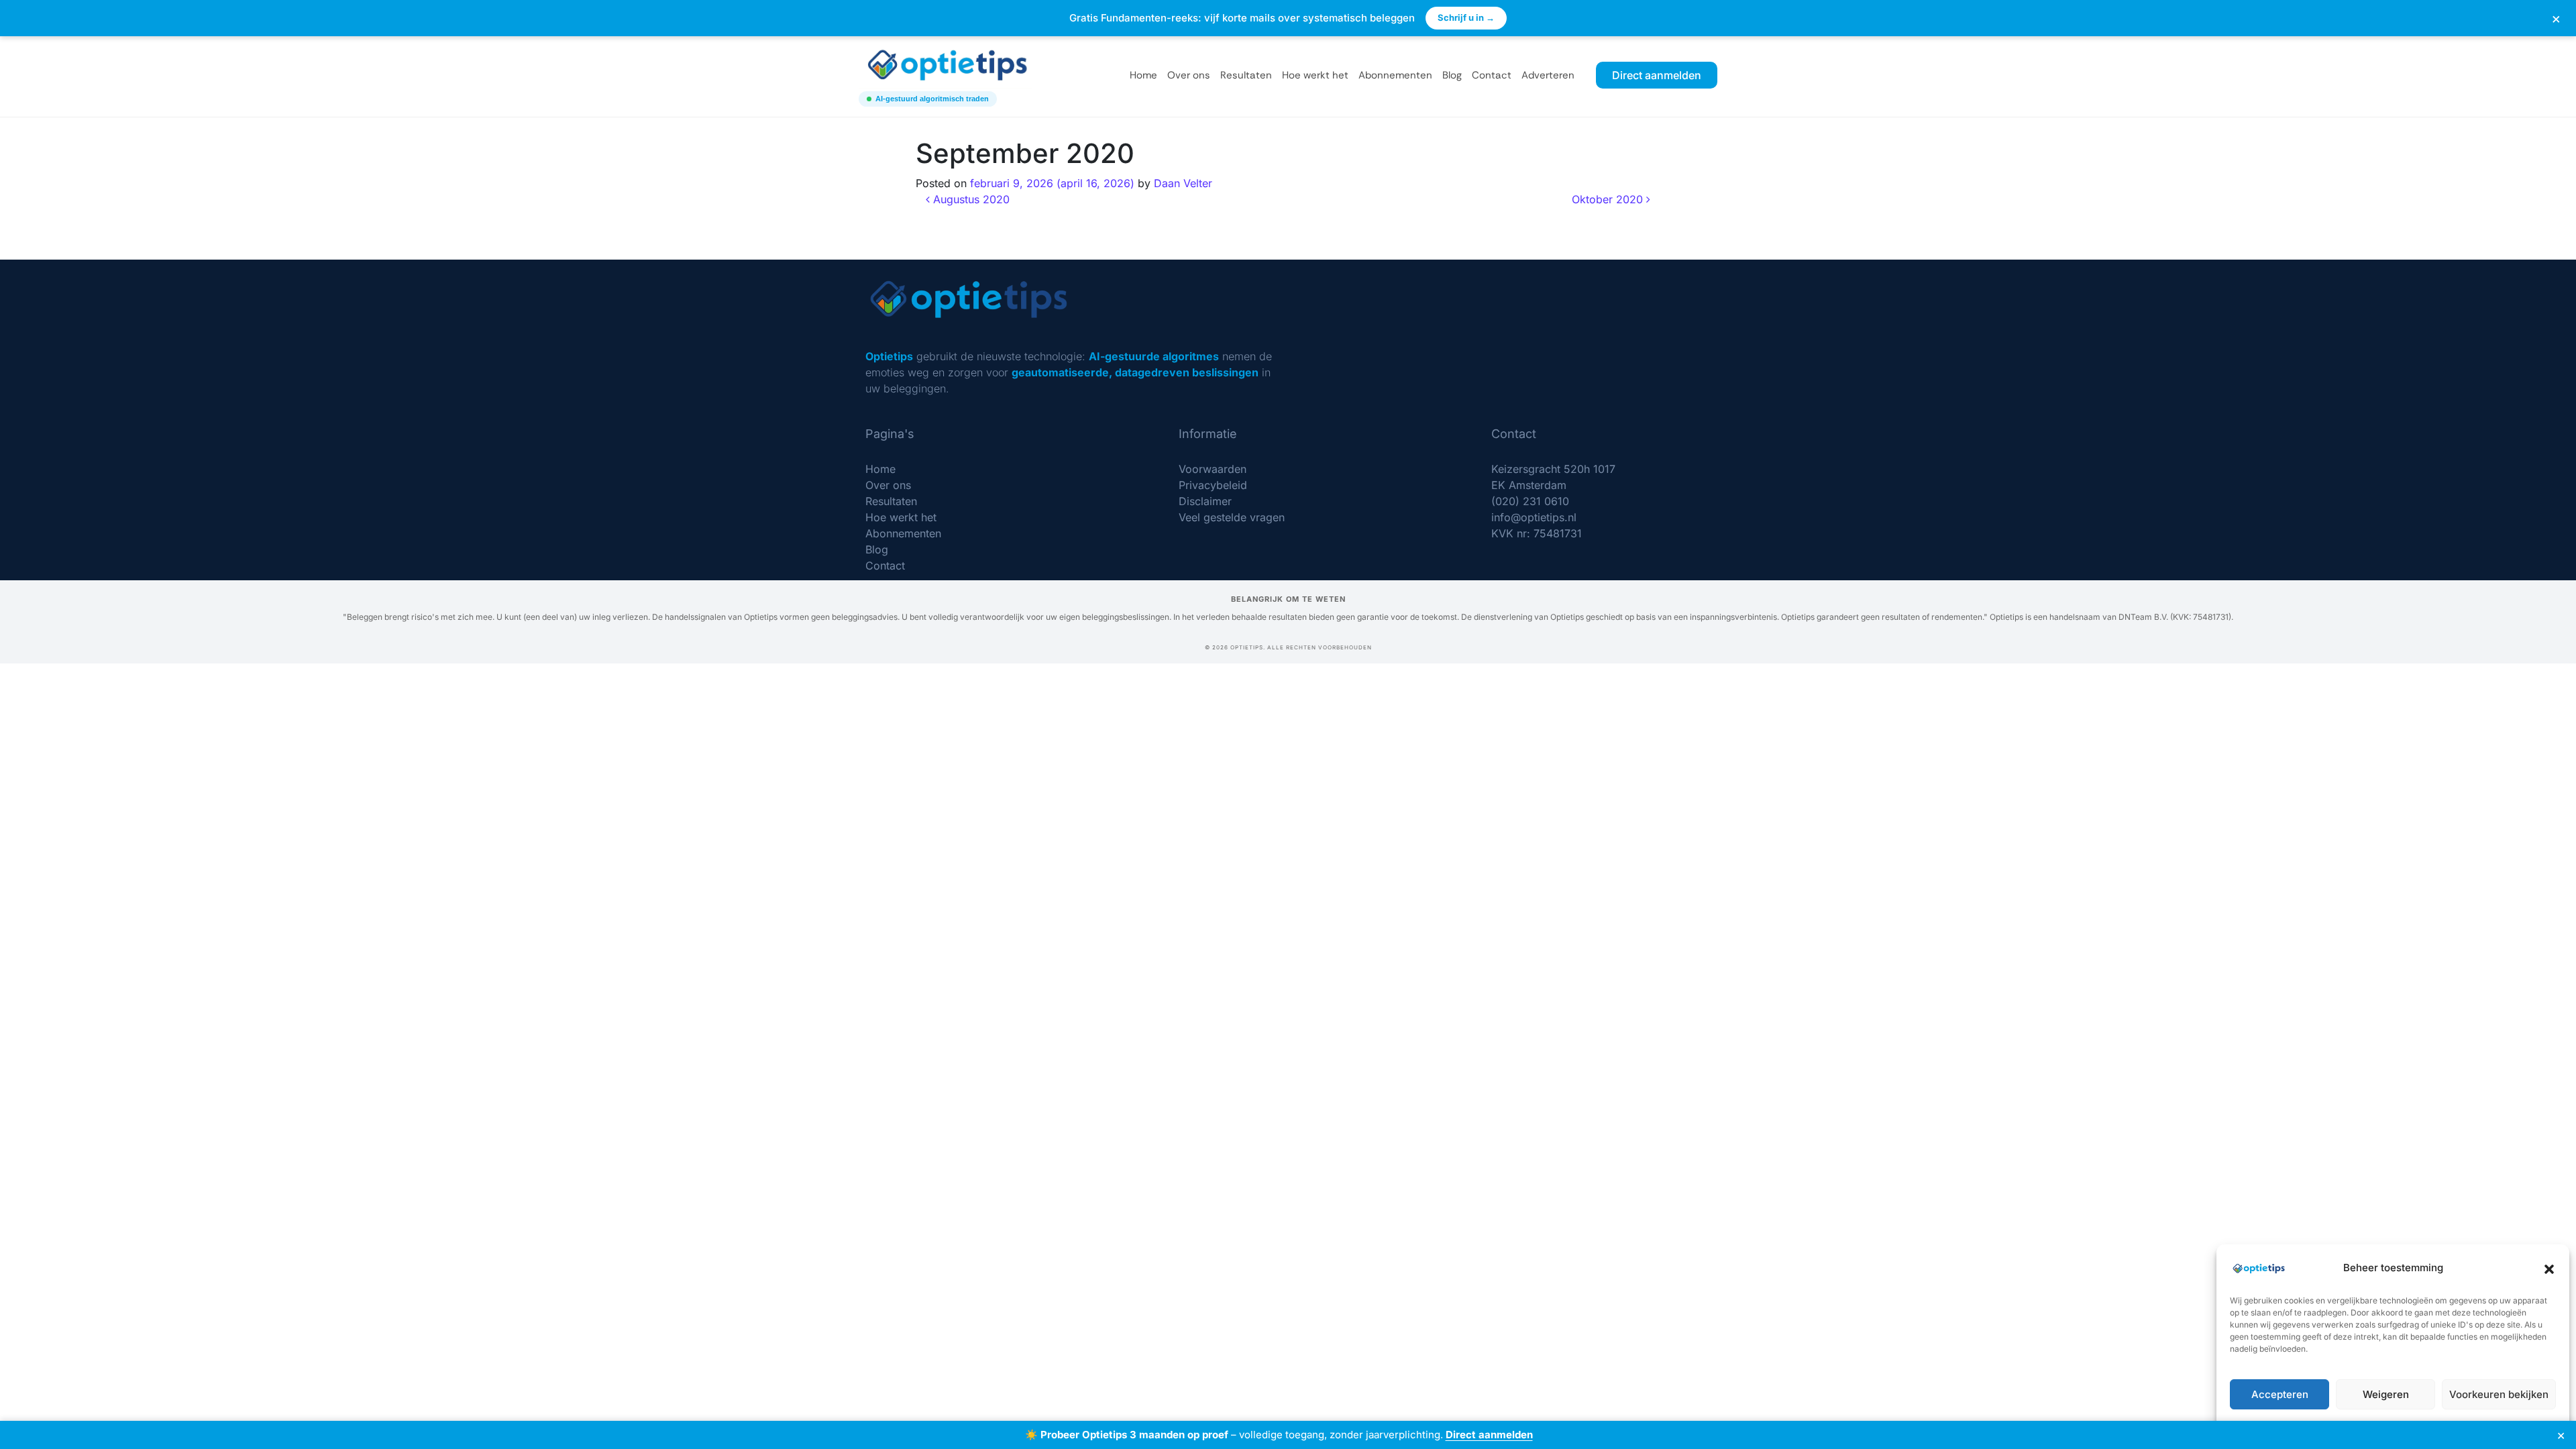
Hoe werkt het (1315, 75)
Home (1143, 75)
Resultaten (1246, 75)
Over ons (1189, 75)
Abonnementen (1395, 75)
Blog (1452, 75)
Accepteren (2280, 1394)
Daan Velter (1183, 183)
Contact (1492, 75)
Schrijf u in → (1466, 17)
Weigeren (2386, 1394)
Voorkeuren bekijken (2499, 1394)
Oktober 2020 (1609, 199)
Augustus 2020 (970, 199)
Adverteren (1548, 75)
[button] (2549, 1268)
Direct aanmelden (1489, 1435)
